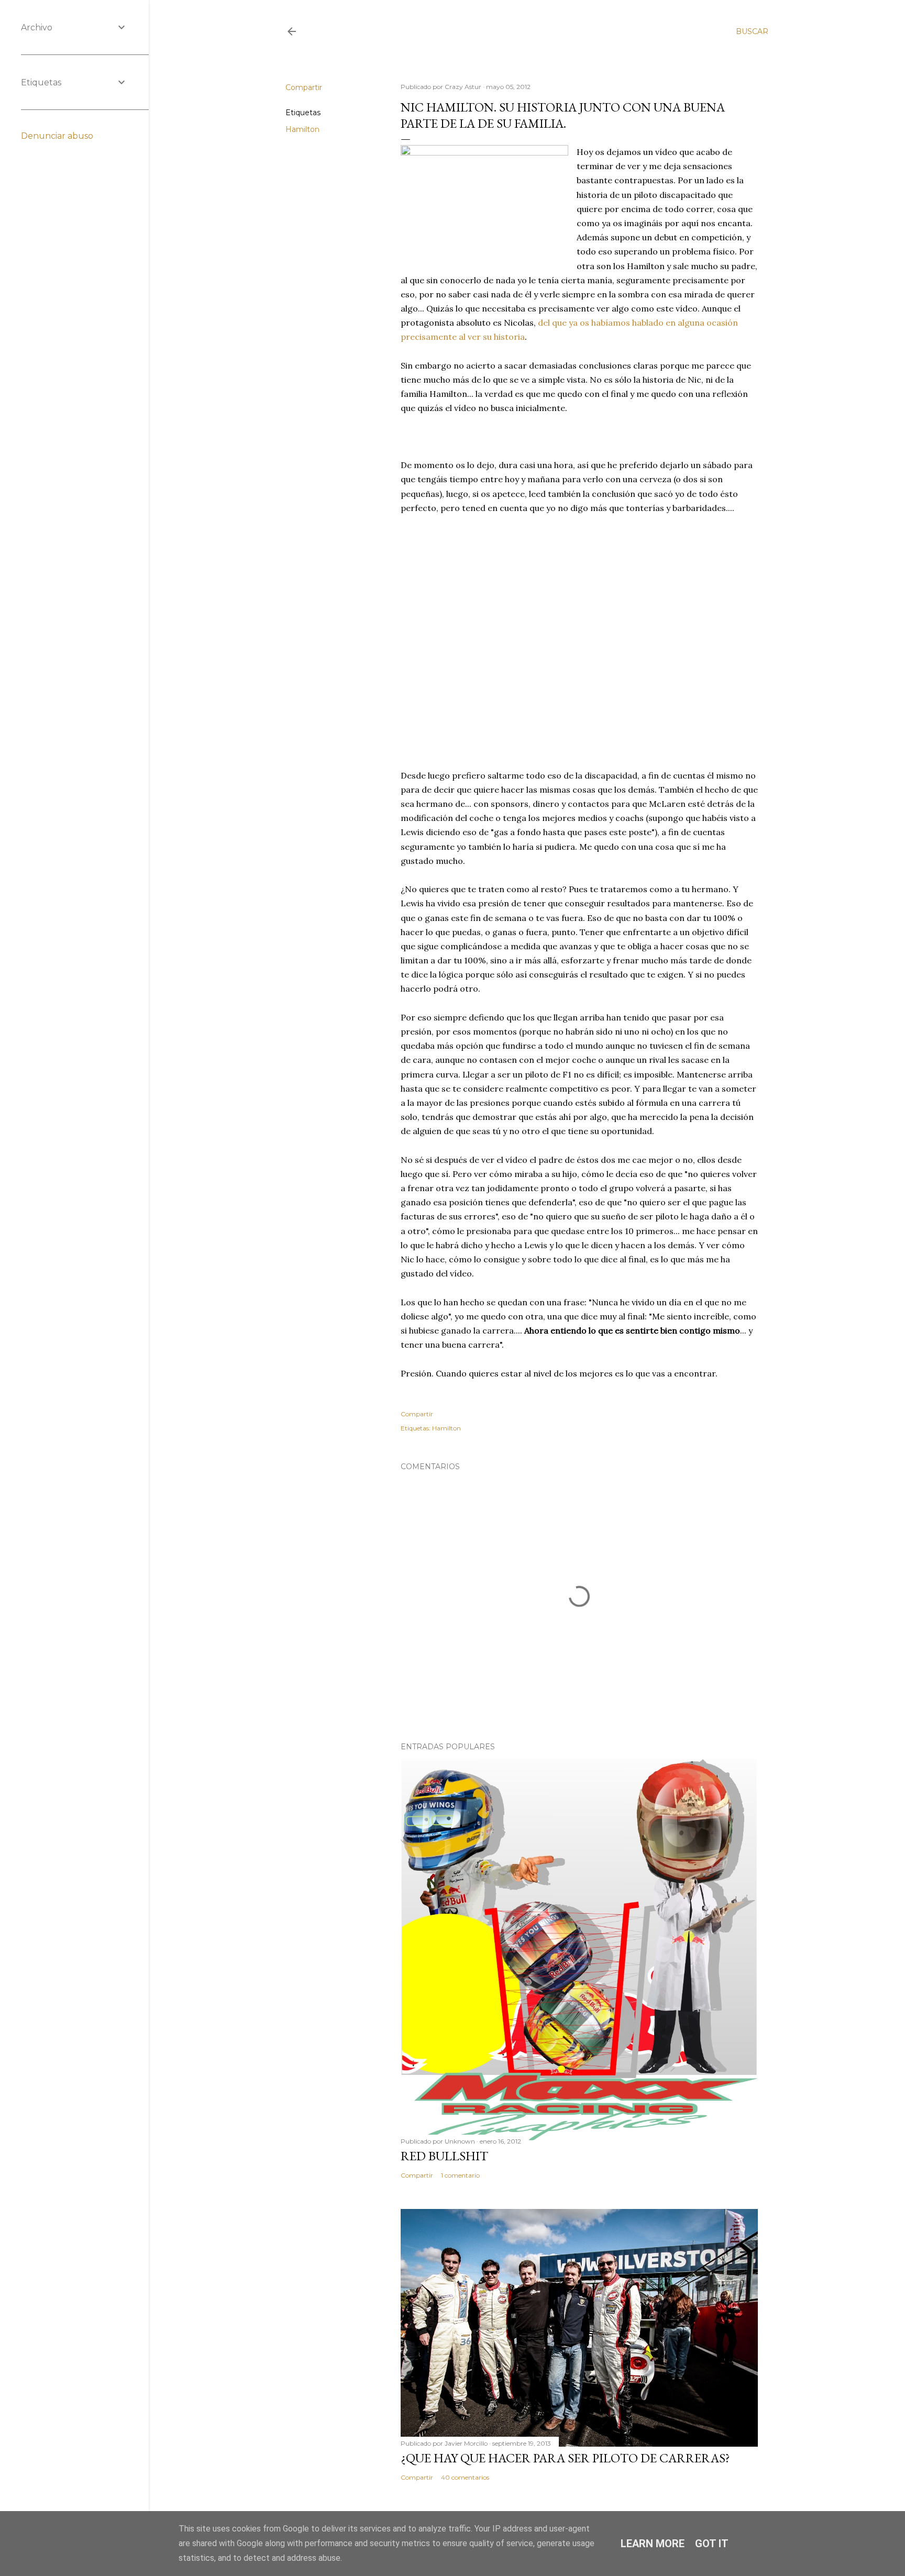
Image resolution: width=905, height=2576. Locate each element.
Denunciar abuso (57, 136)
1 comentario (460, 2175)
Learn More (653, 2544)
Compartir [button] (304, 87)
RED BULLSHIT (444, 2156)
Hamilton (302, 129)
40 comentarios (465, 2477)
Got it (712, 2544)
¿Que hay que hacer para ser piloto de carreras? (565, 2458)
